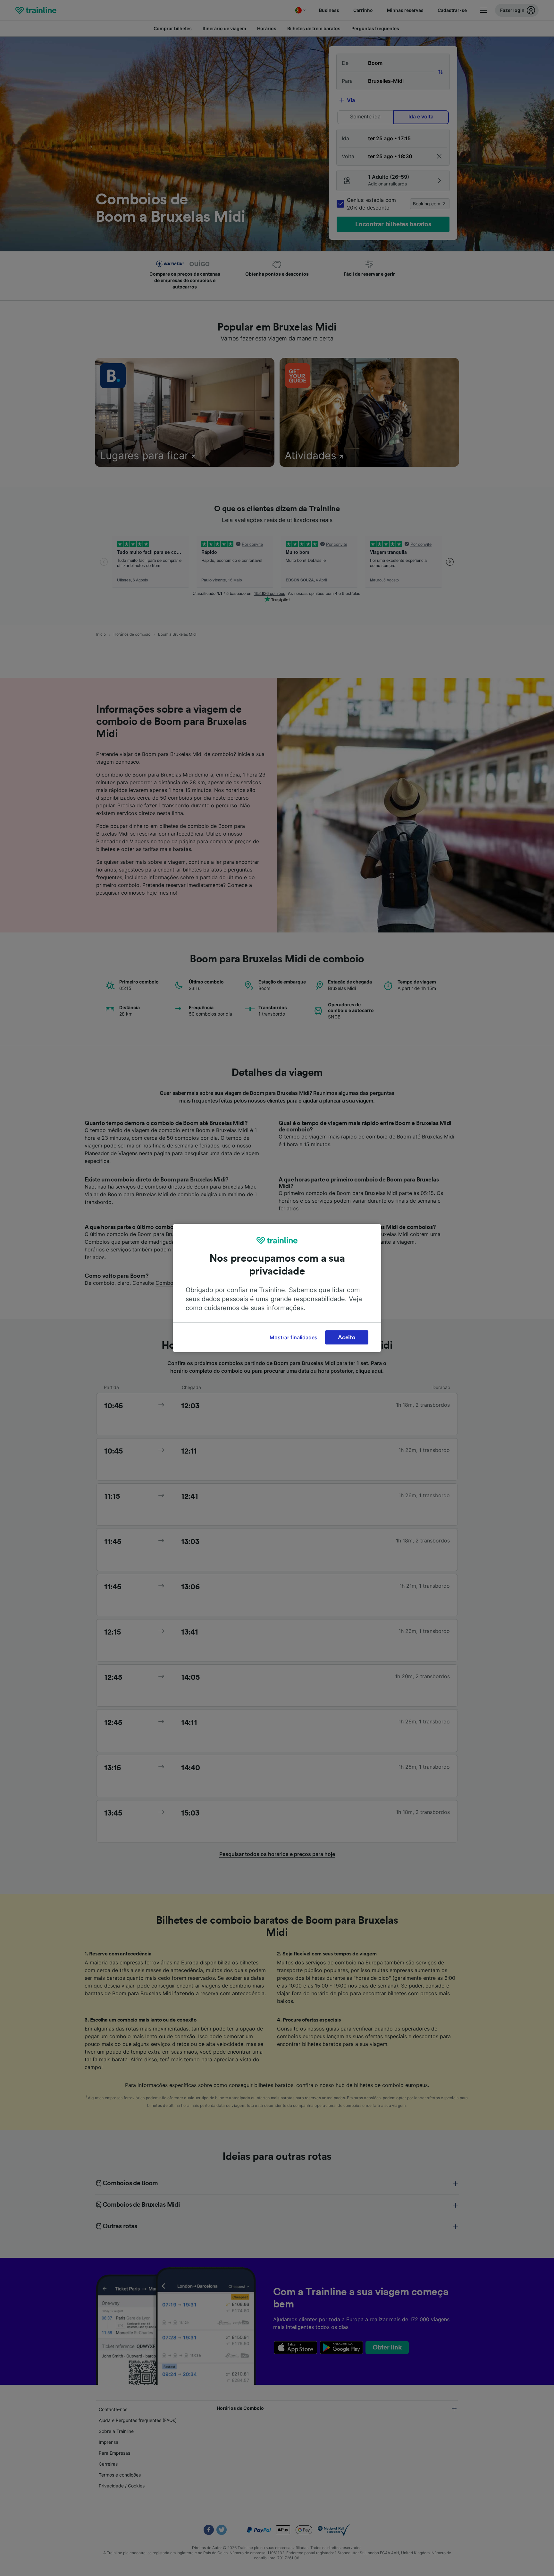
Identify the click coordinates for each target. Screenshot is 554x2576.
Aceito (347, 1337)
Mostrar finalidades (294, 1337)
